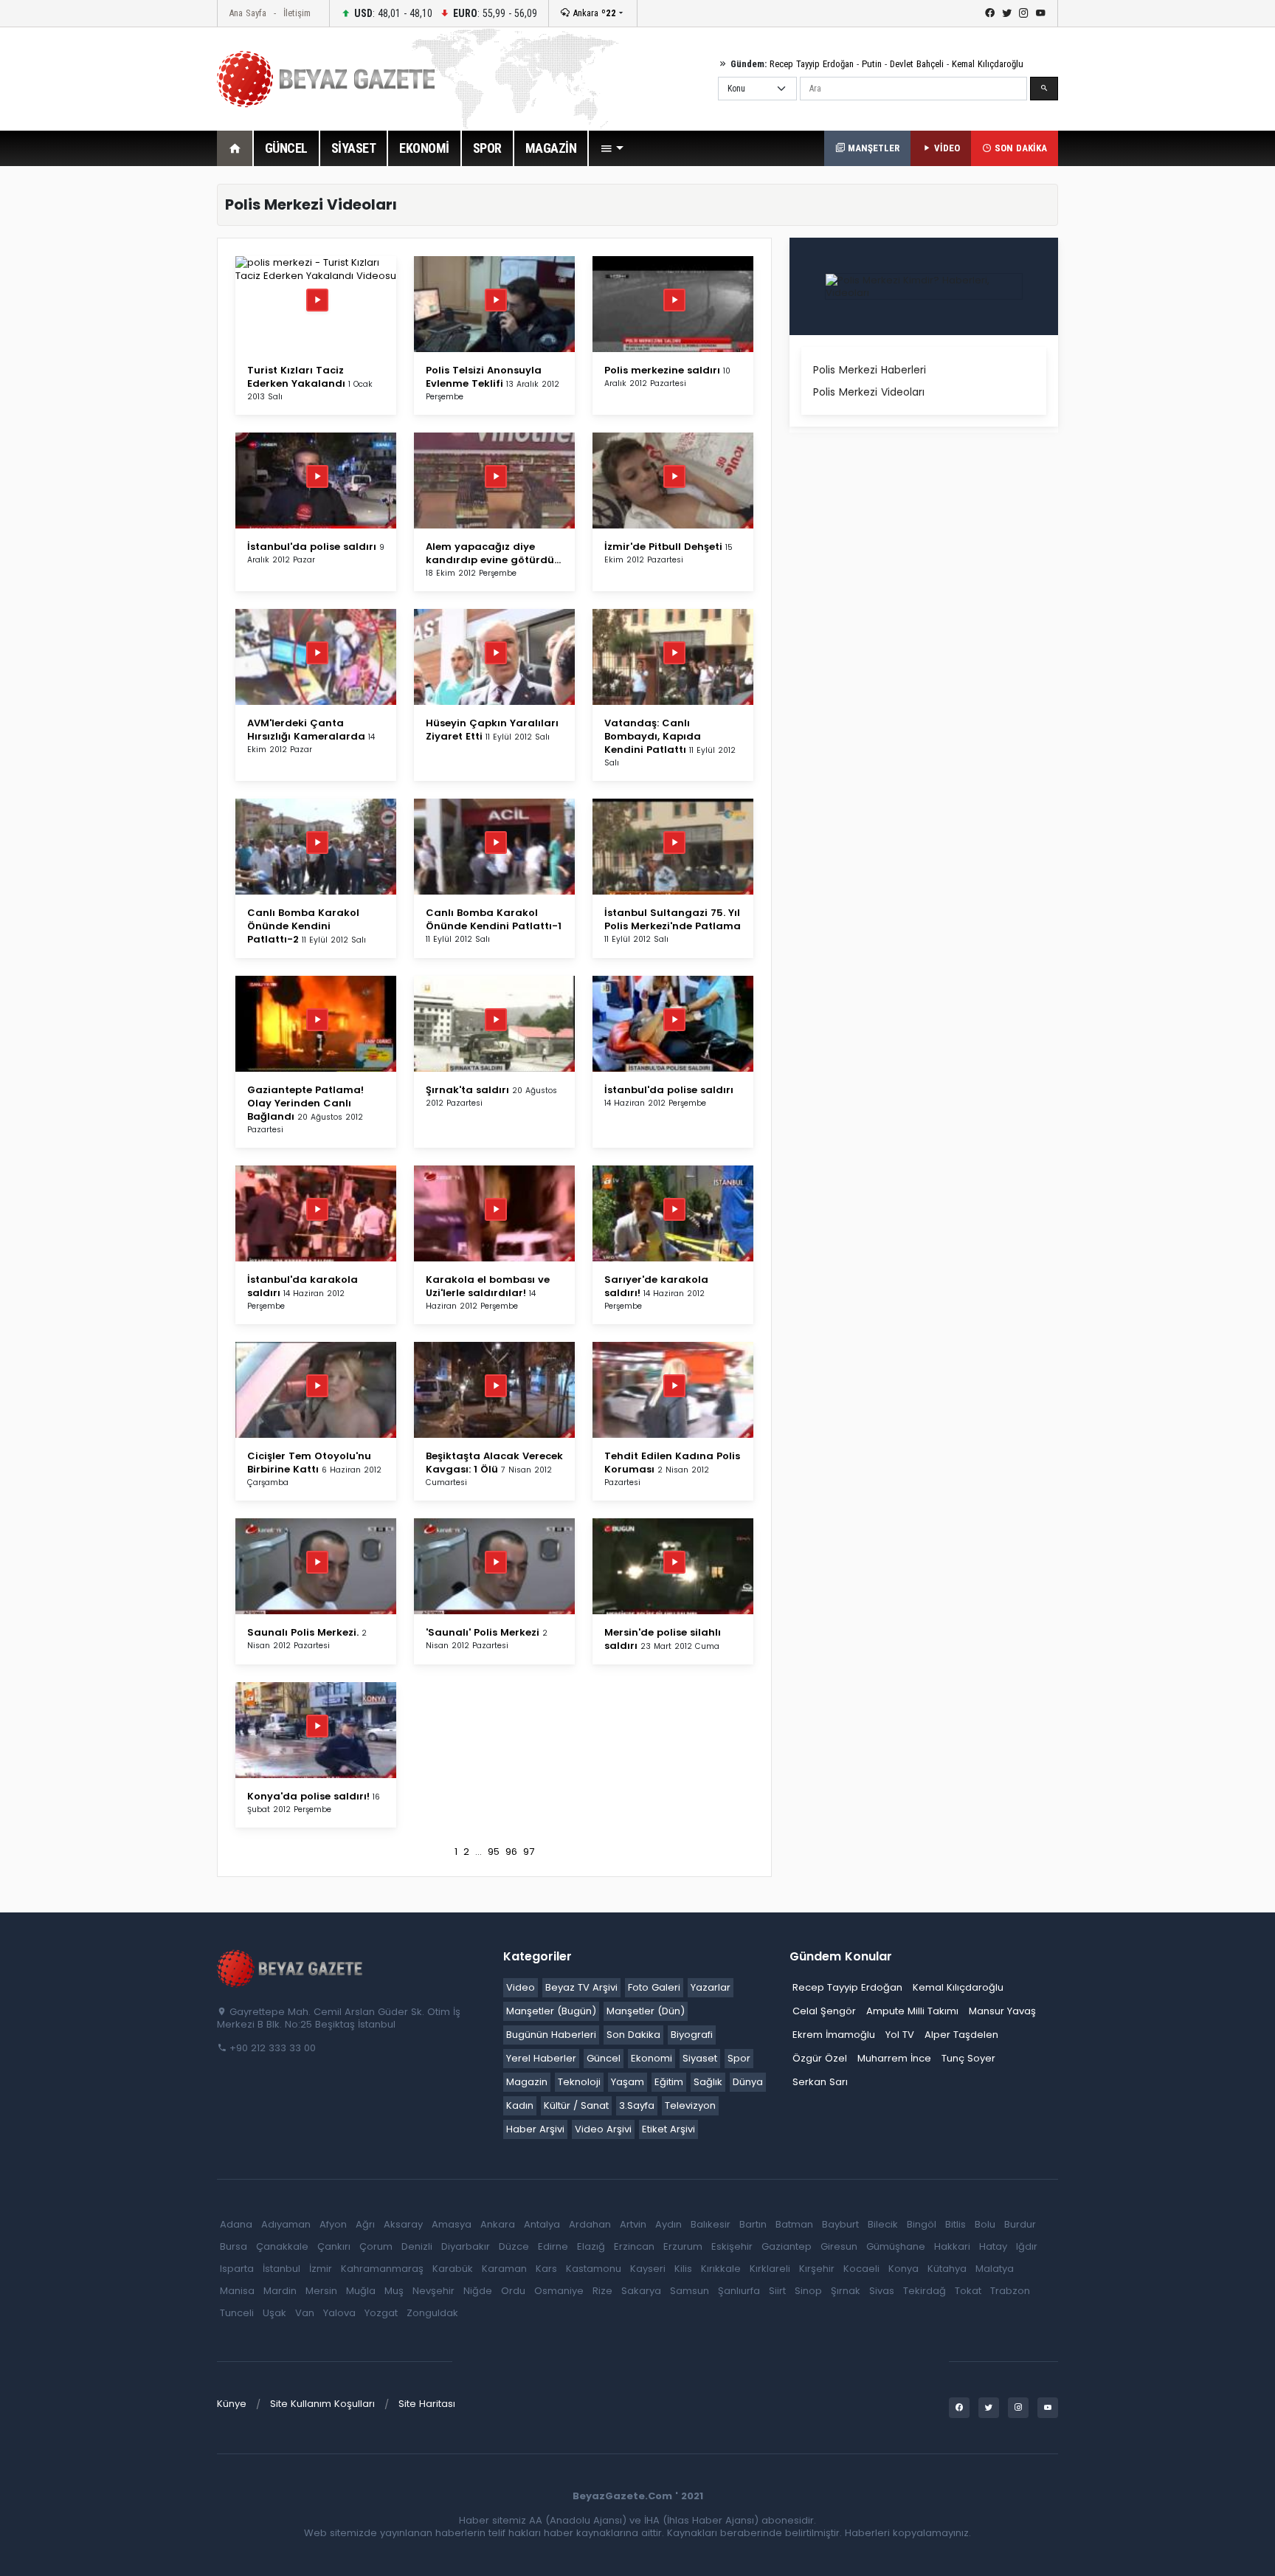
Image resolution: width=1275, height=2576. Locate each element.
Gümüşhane (896, 2246)
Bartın (753, 2224)
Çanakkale (282, 2246)
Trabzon (1010, 2291)
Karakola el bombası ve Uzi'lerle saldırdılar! (488, 1286)
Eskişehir (732, 2246)
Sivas (882, 2291)
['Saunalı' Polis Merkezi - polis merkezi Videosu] (494, 1578)
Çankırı (334, 2246)
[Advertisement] (136, 405)
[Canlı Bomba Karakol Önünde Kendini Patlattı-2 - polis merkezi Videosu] (316, 859)
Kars (546, 2269)
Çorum (376, 2246)
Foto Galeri (654, 1987)
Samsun (690, 2291)
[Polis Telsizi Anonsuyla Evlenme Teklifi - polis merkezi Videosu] (494, 316)
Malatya (995, 2269)
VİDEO (946, 148)
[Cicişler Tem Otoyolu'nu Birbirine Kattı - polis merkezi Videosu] (316, 1402)
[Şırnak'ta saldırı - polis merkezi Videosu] (494, 1036)
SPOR (487, 148)
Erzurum (683, 2246)
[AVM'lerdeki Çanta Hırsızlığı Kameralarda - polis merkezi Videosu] (316, 669)
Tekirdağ (925, 2291)
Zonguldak (432, 2313)
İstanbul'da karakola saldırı (303, 1286)
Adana (236, 2224)
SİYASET (354, 148)
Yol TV (900, 2035)
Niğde (478, 2291)
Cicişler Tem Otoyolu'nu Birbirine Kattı (309, 1463)
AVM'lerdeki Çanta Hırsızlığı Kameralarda (306, 730)
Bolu (985, 2224)
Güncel (604, 2058)
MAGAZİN (551, 148)
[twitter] (1007, 13)
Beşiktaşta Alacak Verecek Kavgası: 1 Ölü (494, 1463)
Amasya (452, 2224)
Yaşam (628, 2082)
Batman (794, 2224)
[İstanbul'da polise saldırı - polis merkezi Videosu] (316, 493)
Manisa (237, 2291)
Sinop (808, 2291)
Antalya (542, 2224)
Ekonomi (652, 2058)
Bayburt (840, 2224)
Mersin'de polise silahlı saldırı (663, 1639)
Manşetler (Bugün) (551, 2011)
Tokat (968, 2291)
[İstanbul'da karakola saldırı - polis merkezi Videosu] (316, 1226)
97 (529, 1852)
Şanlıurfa (739, 2291)
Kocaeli (861, 2269)
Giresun (839, 2246)
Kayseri (648, 2269)
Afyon (333, 2224)
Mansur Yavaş (1002, 2011)
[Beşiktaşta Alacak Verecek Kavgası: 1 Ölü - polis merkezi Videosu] (494, 1402)
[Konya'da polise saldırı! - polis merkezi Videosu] (316, 1742)
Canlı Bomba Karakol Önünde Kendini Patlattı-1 (494, 919)
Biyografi (692, 2035)
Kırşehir (817, 2269)
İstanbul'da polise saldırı (312, 547)
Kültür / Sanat (576, 2105)
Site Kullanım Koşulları (322, 2404)
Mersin (321, 2291)
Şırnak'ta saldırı (467, 1090)
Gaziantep (787, 2246)
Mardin (280, 2291)
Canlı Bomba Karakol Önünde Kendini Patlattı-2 (303, 926)
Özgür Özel (820, 2058)
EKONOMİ (424, 148)
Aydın (668, 2224)
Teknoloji (579, 2082)
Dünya (748, 2082)
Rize (602, 2291)
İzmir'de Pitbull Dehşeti (663, 547)
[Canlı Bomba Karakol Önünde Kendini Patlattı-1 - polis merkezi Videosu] (494, 859)
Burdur (1020, 2224)
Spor (739, 2058)
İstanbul (281, 2269)
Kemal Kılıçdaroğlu (988, 64)
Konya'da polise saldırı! (308, 1796)
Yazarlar (711, 1987)
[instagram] (1024, 13)
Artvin (633, 2224)
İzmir (321, 2269)
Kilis (683, 2269)
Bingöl (922, 2224)
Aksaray (403, 2224)
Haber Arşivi (535, 2129)
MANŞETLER (872, 148)
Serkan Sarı (820, 2082)
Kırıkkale (721, 2269)
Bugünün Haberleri (551, 2035)
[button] (612, 148)
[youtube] (1041, 13)
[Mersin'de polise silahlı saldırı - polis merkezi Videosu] (673, 1578)
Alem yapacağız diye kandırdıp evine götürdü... (493, 553)
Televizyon (690, 2105)
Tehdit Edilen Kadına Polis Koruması (672, 1463)
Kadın (520, 2105)
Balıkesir (711, 2224)
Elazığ (591, 2246)
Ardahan (590, 2224)
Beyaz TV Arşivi (581, 1987)
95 (494, 1852)
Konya (903, 2269)
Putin (872, 64)
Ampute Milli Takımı (912, 2011)
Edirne (553, 2246)
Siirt (777, 2291)
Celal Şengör (824, 2011)
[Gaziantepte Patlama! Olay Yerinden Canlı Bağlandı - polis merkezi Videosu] (316, 1036)
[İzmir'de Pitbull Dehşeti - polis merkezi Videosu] (673, 493)
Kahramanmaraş (382, 2269)
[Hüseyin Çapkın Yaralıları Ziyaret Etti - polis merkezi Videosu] (494, 669)
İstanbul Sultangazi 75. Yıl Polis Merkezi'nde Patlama (673, 919)
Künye (232, 2404)
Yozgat (381, 2313)
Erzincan (634, 2246)
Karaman (504, 2269)
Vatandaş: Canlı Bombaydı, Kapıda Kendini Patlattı (653, 736)
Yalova (339, 2313)
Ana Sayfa (248, 13)
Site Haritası (427, 2404)
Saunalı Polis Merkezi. (303, 1632)
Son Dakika (633, 2035)
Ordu (513, 2291)
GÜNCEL (286, 148)
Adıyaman (286, 2224)
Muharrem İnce (894, 2058)
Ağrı (365, 2224)
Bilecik (883, 2224)
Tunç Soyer (968, 2058)
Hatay (993, 2246)
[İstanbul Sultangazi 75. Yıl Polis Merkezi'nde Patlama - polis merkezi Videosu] (673, 859)
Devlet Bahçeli (917, 64)
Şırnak (846, 2291)
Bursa (234, 2246)
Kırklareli (770, 2269)
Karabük (453, 2269)
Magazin (527, 2082)
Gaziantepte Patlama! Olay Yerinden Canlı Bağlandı (305, 1103)
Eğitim (669, 2082)
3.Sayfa (637, 2105)
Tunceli (237, 2313)
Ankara (593, 13)
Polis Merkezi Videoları (869, 392)
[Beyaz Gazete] (291, 1967)
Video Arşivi (603, 2129)
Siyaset (700, 2058)
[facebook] (990, 13)
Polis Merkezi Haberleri (870, 370)
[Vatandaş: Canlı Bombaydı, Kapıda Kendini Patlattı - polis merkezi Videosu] (673, 669)
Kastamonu (594, 2269)
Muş (394, 2291)
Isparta (237, 2269)
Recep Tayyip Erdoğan (812, 64)
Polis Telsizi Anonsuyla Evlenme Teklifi (484, 377)
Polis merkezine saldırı (662, 370)
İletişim (297, 13)
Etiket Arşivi (668, 2129)
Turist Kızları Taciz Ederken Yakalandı (296, 377)
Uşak (274, 2313)
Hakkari (952, 2246)
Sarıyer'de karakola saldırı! (656, 1286)
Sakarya (641, 2291)
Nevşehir (433, 2291)
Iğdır (1027, 2246)
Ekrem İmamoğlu (834, 2035)
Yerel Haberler (541, 2058)
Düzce (514, 2246)
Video (521, 1987)
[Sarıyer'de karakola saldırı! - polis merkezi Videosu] (673, 1226)
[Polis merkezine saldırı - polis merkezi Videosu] (673, 316)
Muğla (361, 2291)
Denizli (417, 2246)
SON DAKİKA (1019, 148)
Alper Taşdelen (961, 2035)
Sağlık (708, 2082)
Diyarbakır (466, 2246)
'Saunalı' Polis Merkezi (483, 1632)
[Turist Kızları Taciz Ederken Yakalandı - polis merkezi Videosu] (316, 268)
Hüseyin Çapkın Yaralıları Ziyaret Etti (492, 730)
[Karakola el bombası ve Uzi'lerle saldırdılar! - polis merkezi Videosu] (494, 1226)
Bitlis (956, 2224)
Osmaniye (559, 2291)
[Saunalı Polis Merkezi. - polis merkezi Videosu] (316, 1578)
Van (305, 2313)
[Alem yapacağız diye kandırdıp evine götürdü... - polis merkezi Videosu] (494, 493)
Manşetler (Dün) (646, 2011)
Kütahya (947, 2269)
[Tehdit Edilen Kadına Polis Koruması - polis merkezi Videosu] (673, 1402)
